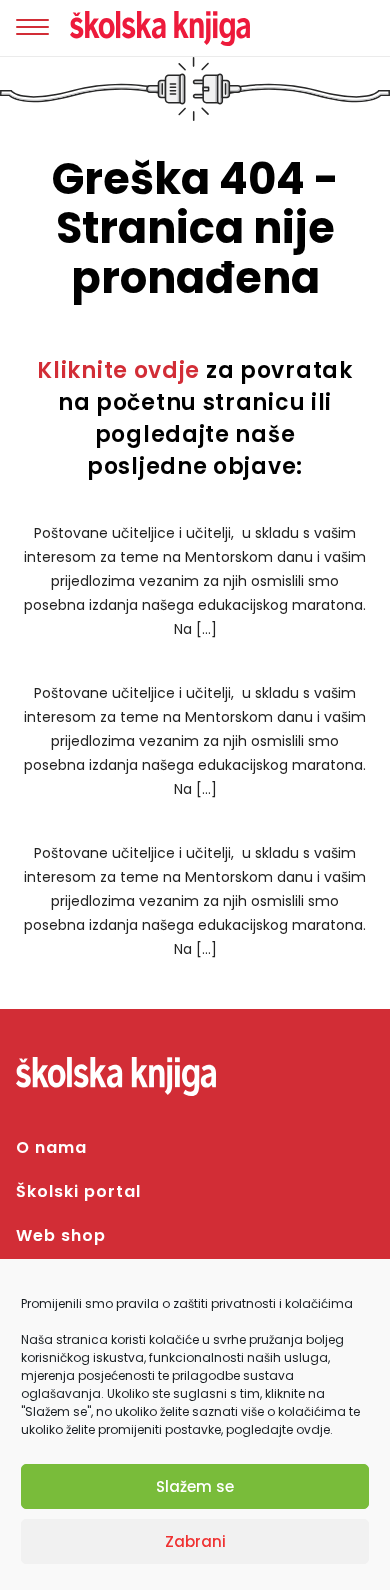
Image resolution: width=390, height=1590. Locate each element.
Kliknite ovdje (118, 370)
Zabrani (195, 1541)
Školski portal (78, 1191)
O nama (51, 1147)
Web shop (61, 1235)
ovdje (313, 1429)
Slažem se (195, 1486)
